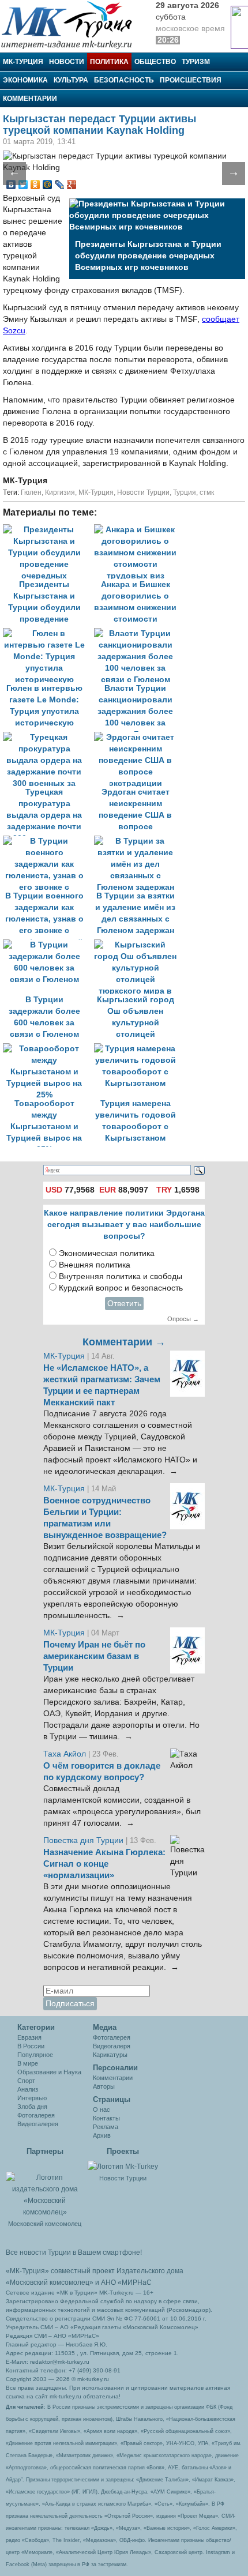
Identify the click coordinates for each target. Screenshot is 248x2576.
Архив (102, 2135)
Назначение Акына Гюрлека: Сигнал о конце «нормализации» (104, 1864)
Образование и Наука (49, 2072)
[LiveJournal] (60, 185)
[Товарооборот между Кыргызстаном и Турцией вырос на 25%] (48, 1049)
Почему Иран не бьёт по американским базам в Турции (94, 1656)
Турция (185, 492)
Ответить (124, 1304)
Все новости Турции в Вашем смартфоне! (74, 2252)
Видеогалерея (38, 2124)
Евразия (29, 2037)
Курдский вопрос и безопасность (121, 1288)
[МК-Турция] (72, 25)
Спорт (26, 2081)
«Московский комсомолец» (50, 2282)
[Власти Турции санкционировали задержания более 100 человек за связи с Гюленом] (138, 633)
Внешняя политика (95, 1265)
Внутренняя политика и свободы (121, 1276)
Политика (109, 62)
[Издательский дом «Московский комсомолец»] (45, 2188)
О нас (102, 2109)
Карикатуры (110, 2055)
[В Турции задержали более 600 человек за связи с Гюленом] (48, 945)
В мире (28, 2063)
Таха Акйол (65, 1754)
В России (31, 2046)
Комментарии (30, 99)
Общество (155, 62)
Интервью (32, 2098)
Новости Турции (143, 492)
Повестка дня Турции (84, 1840)
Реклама (106, 2127)
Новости (67, 62)
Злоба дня (32, 2107)
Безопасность (124, 80)
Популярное (35, 2055)
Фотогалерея (36, 2115)
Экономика (25, 80)
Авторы (104, 2086)
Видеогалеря (112, 2046)
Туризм (196, 62)
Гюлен (31, 492)
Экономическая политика (107, 1253)
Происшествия (191, 80)
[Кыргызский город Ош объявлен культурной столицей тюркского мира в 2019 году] (138, 945)
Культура (71, 80)
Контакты (106, 2118)
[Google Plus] (72, 185)
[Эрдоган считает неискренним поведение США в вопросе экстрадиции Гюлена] (138, 737)
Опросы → (183, 1319)
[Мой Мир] (48, 185)
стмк (207, 492)
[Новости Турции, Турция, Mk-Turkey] (123, 2166)
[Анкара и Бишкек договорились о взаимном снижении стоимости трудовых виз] (138, 530)
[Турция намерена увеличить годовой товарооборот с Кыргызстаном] (138, 1049)
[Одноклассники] (35, 185)
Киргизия (60, 492)
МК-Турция (23, 62)
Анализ (28, 2089)
